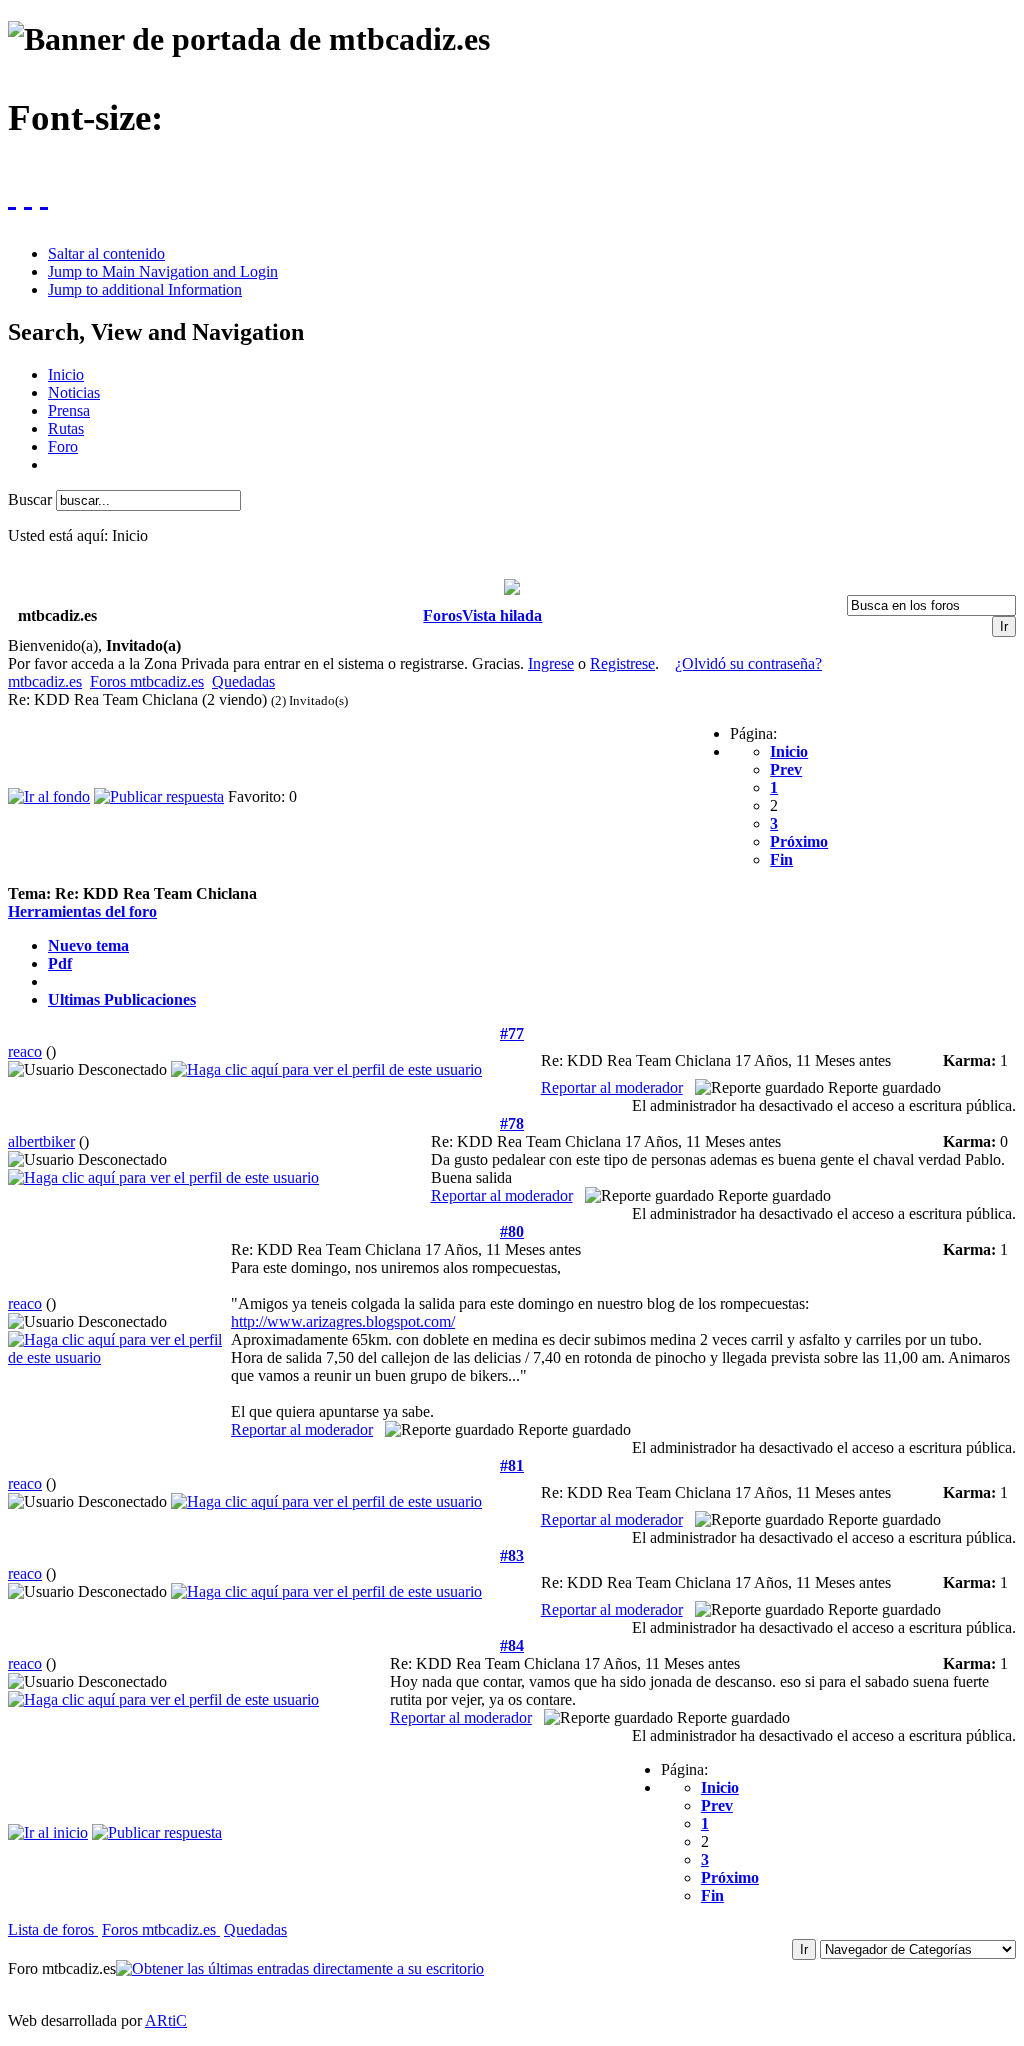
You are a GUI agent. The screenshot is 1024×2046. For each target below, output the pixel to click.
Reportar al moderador (612, 1087)
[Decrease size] (28, 194)
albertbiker (41, 1141)
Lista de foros (53, 1929)
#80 (512, 1231)
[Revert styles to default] (44, 194)
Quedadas (243, 681)
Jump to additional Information (145, 289)
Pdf (60, 963)
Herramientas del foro (82, 911)
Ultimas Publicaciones (122, 999)
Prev (786, 769)
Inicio (789, 751)
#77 (512, 1033)
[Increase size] (12, 194)
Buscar (32, 499)
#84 (512, 1645)
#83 (512, 1555)
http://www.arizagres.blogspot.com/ (343, 1321)
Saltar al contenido (106, 253)
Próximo (799, 841)
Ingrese (551, 663)
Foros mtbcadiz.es (147, 681)
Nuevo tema (88, 945)
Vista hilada (502, 615)
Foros (442, 615)
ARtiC (166, 2020)
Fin (781, 859)
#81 (512, 1465)
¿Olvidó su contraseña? (748, 663)
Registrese (622, 663)
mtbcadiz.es (45, 681)
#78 (512, 1123)
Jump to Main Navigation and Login (163, 271)
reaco (25, 1051)
